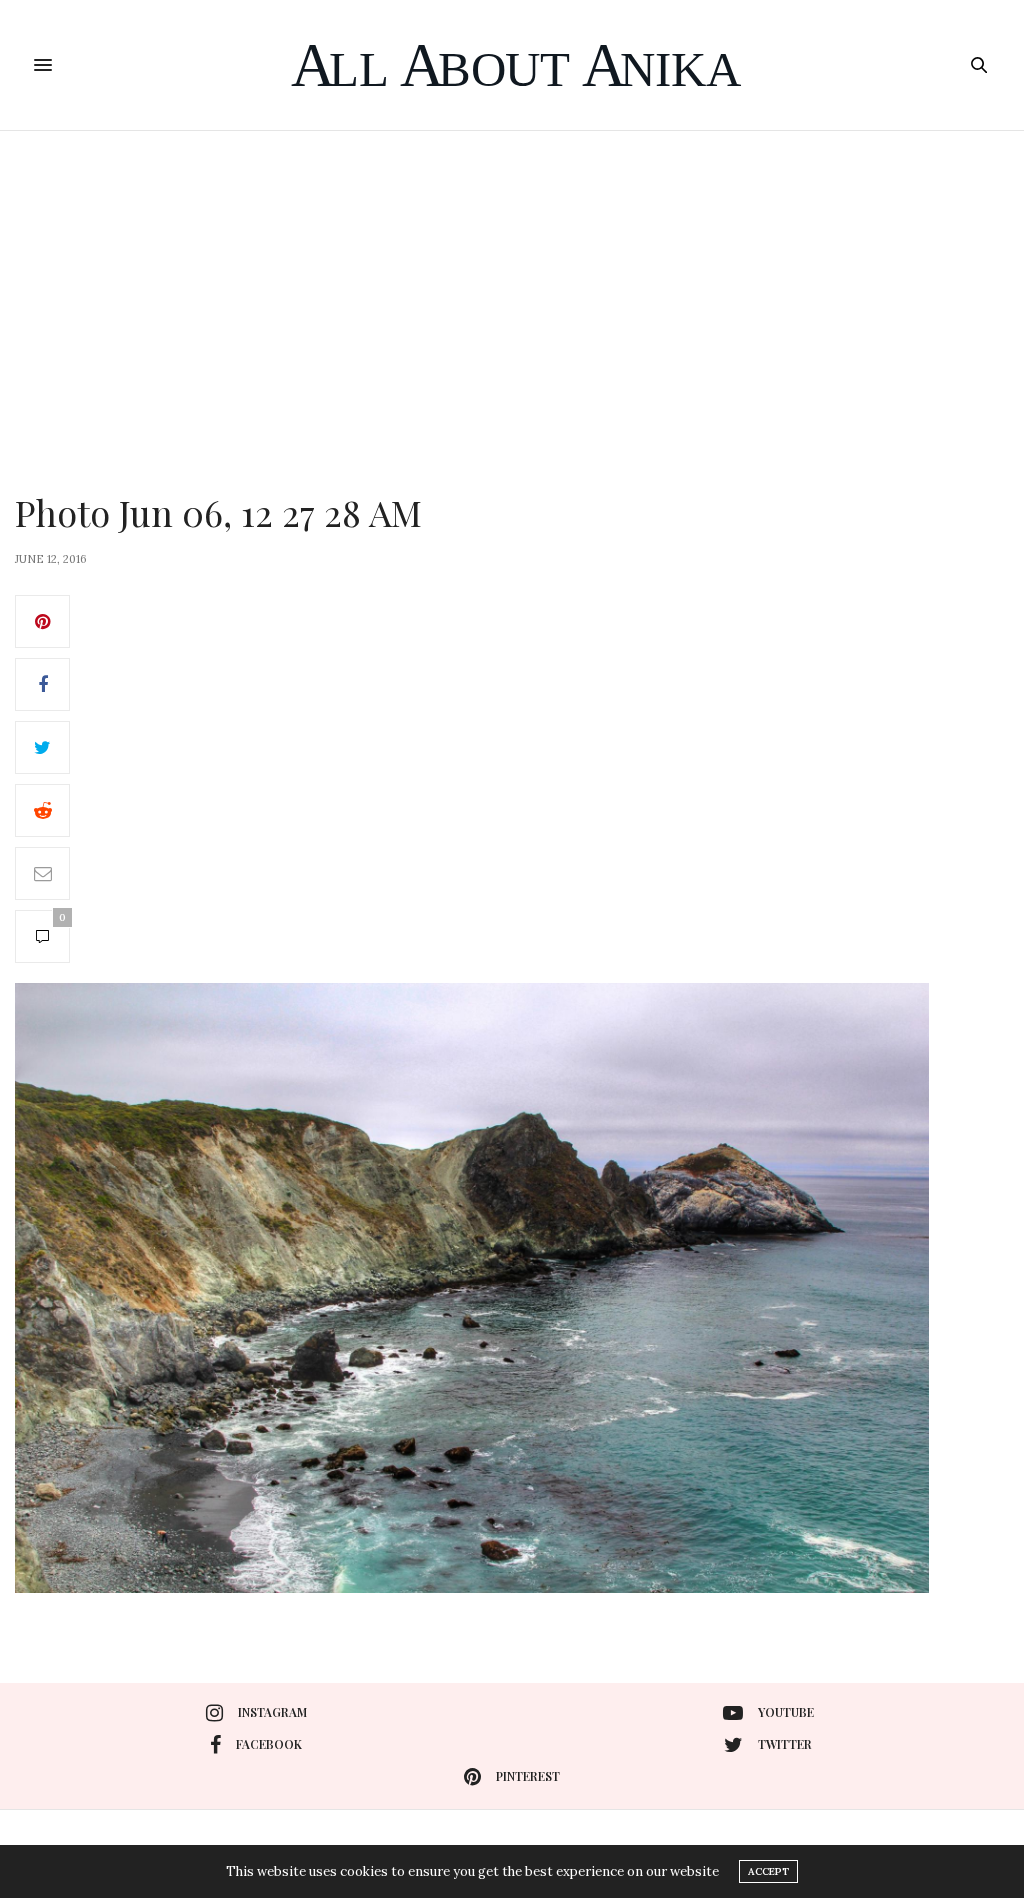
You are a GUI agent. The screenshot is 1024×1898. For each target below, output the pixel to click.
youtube (786, 1712)
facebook (269, 1744)
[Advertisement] (512, 281)
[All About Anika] (512, 65)
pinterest (528, 1776)
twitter (785, 1744)
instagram (272, 1712)
